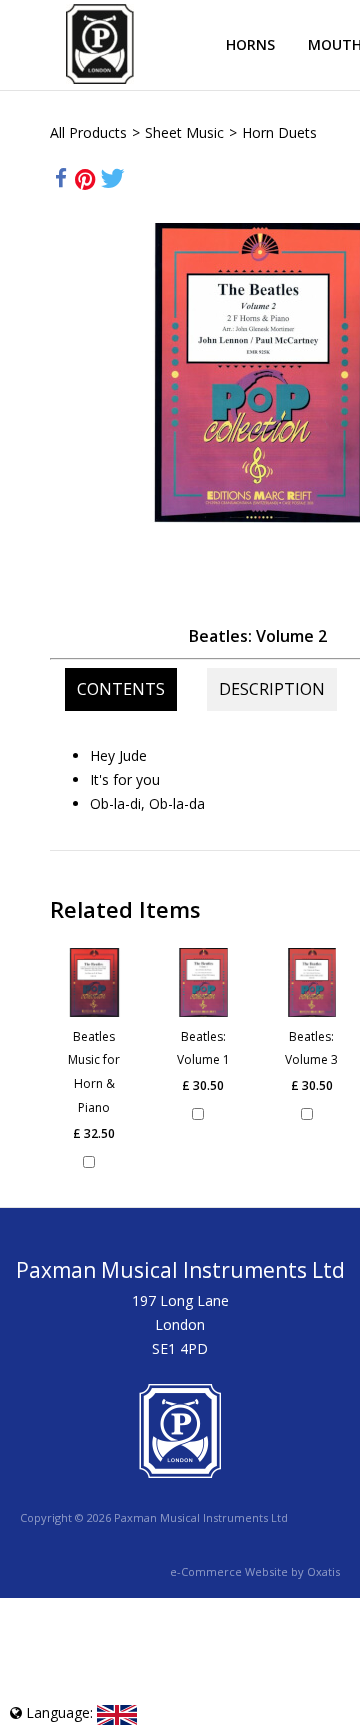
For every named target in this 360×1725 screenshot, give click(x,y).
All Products (88, 132)
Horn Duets (279, 132)
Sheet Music (184, 132)
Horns (250, 44)
